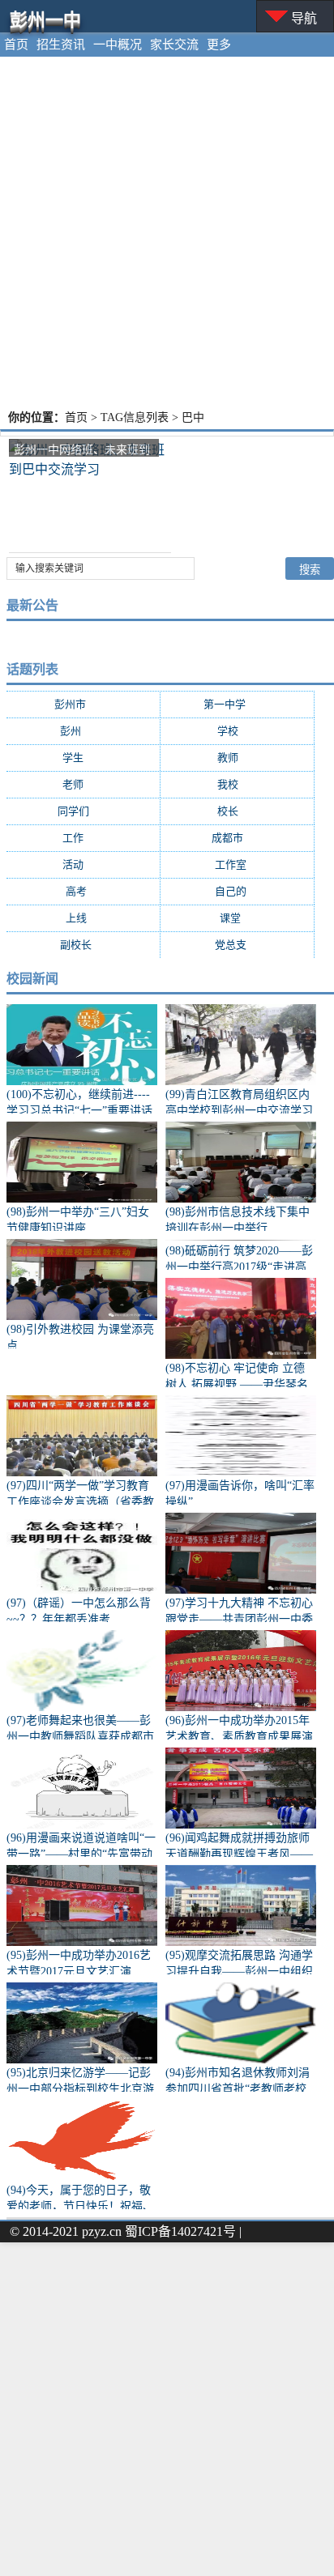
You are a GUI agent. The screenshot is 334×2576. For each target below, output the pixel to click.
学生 (83, 758)
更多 (219, 45)
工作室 (238, 864)
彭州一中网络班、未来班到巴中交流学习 (82, 450)
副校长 (83, 945)
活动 (83, 864)
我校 (238, 784)
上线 (83, 918)
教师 (238, 758)
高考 (83, 891)
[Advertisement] (167, 232)
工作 (83, 838)
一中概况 (118, 45)
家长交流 (174, 45)
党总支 (238, 945)
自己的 (238, 891)
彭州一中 (45, 20)
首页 (16, 45)
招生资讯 (61, 45)
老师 (83, 784)
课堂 (238, 918)
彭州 (83, 731)
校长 (238, 811)
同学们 (83, 811)
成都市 (238, 838)
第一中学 (238, 704)
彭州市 (83, 704)
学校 (238, 731)
